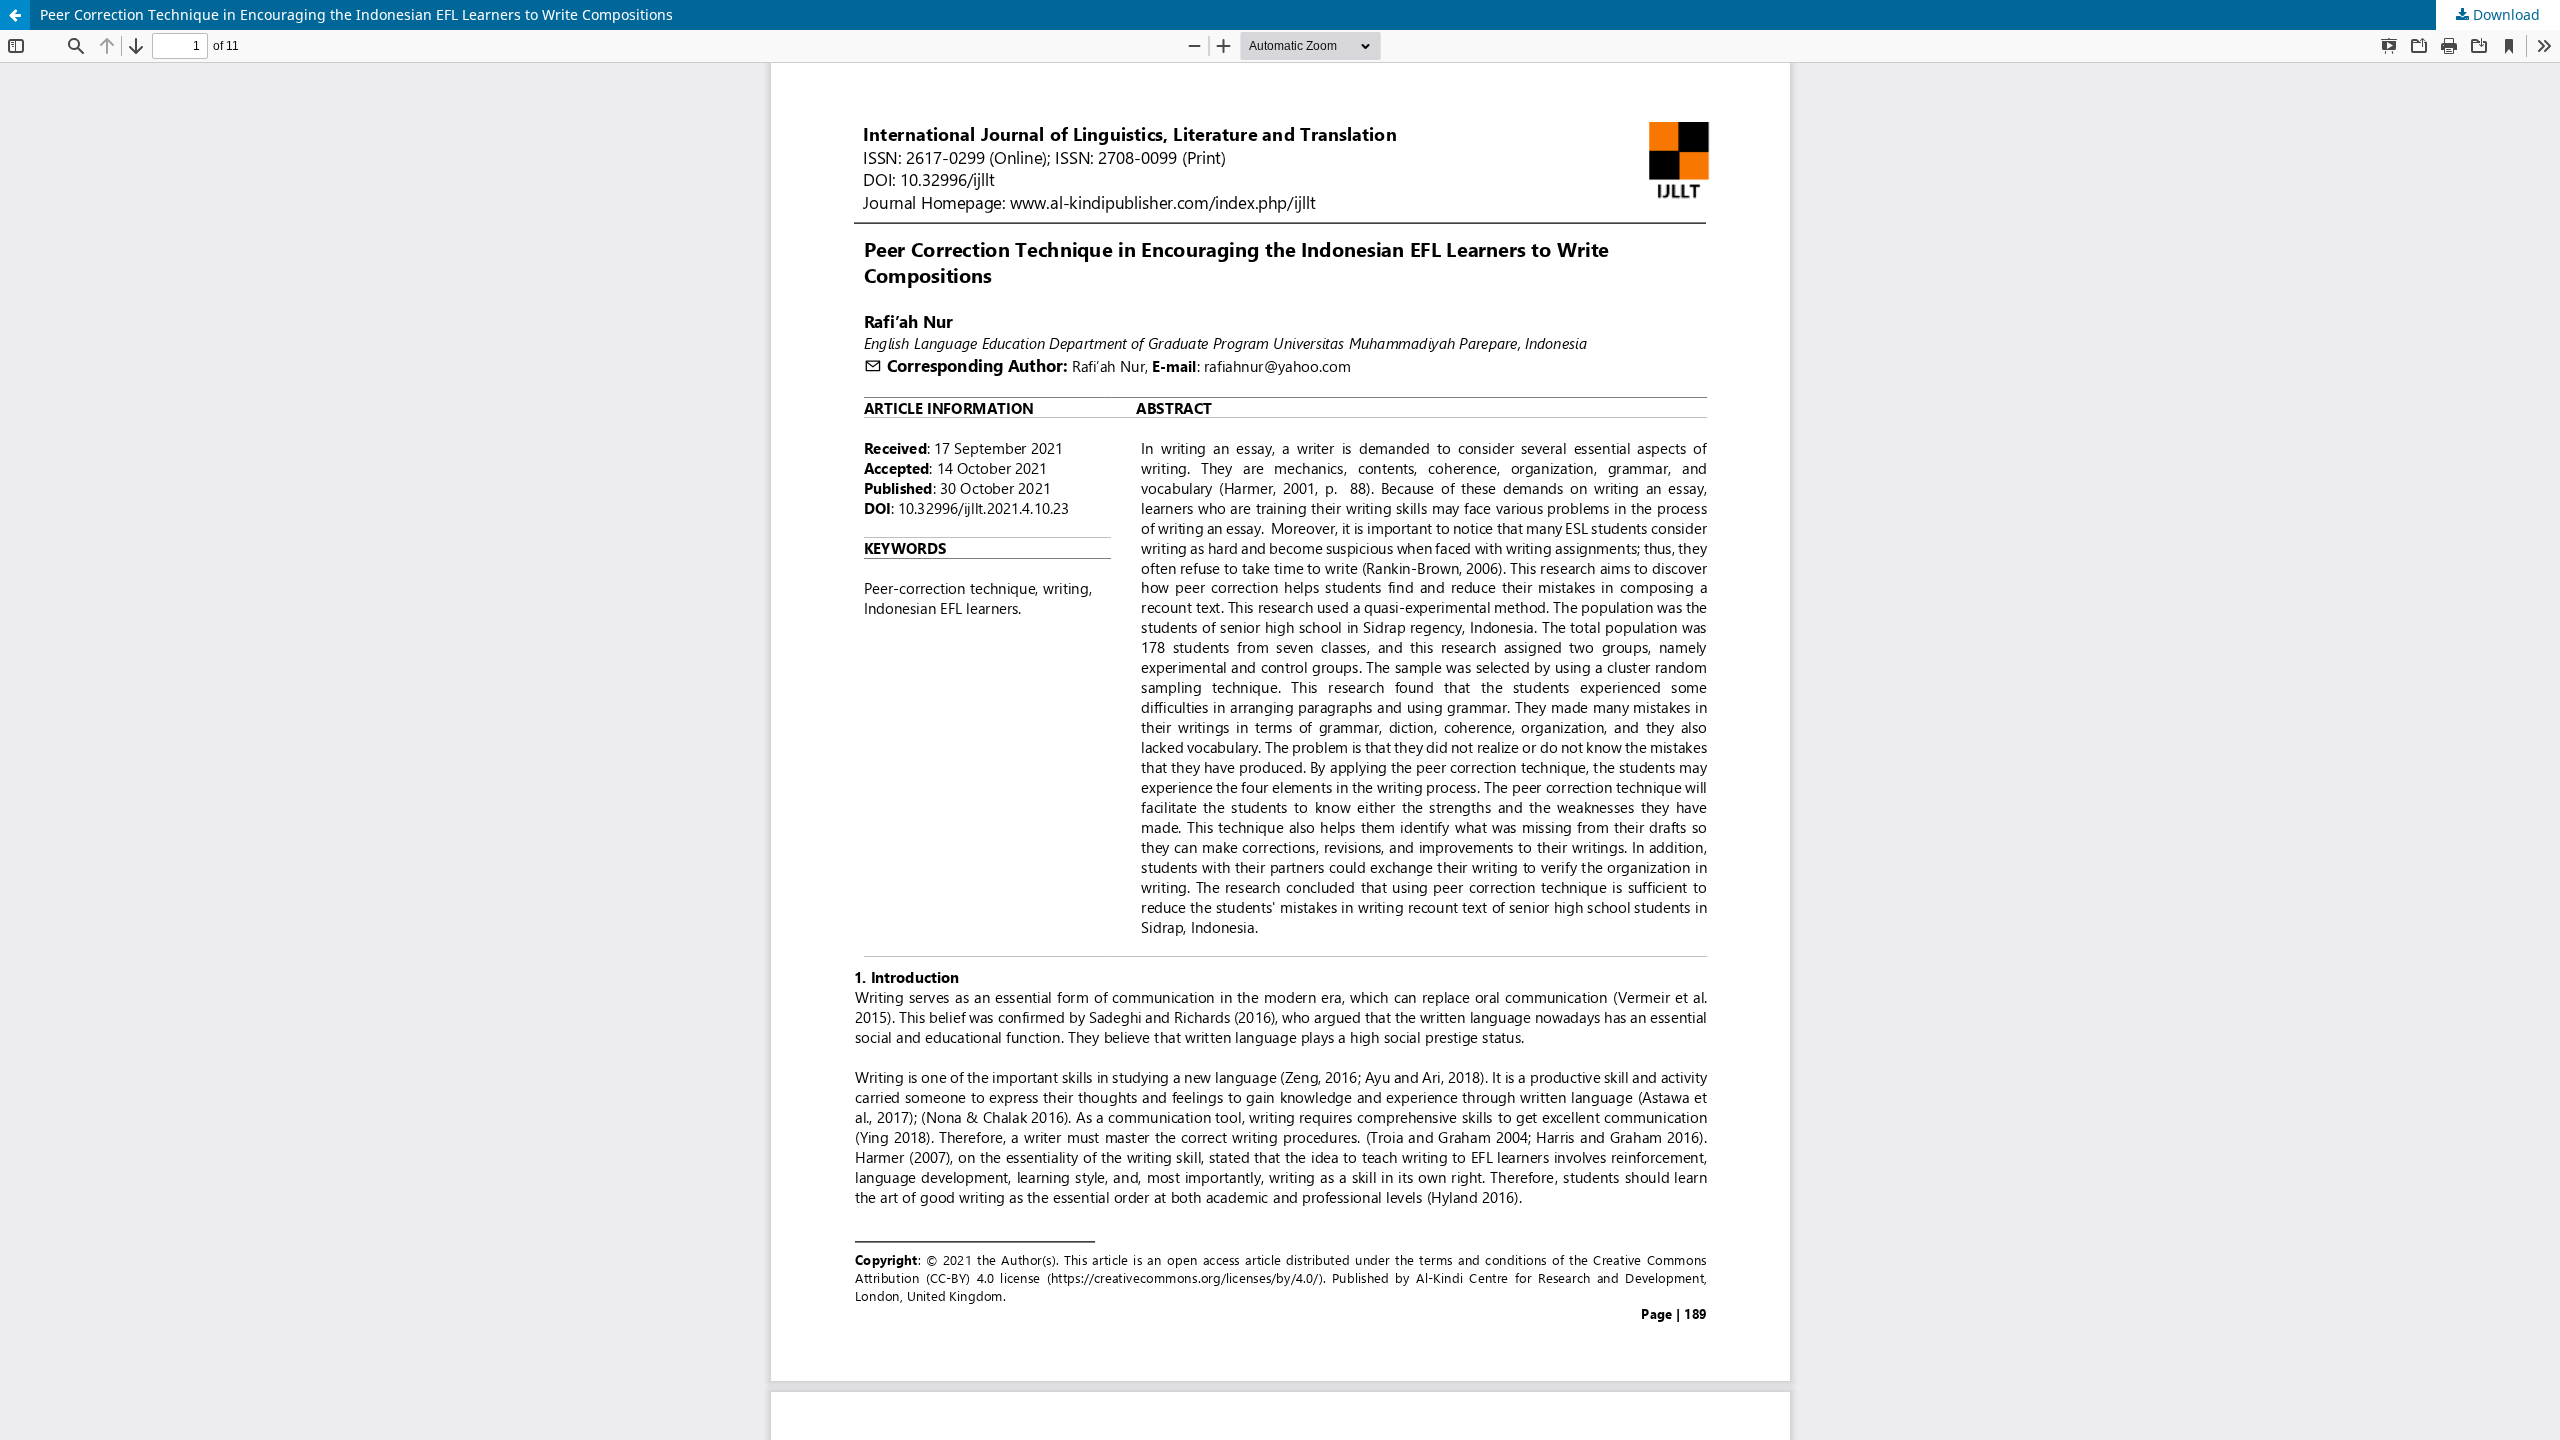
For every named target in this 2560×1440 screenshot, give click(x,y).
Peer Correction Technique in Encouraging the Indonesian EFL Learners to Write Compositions (356, 14)
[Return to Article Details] (15, 15)
